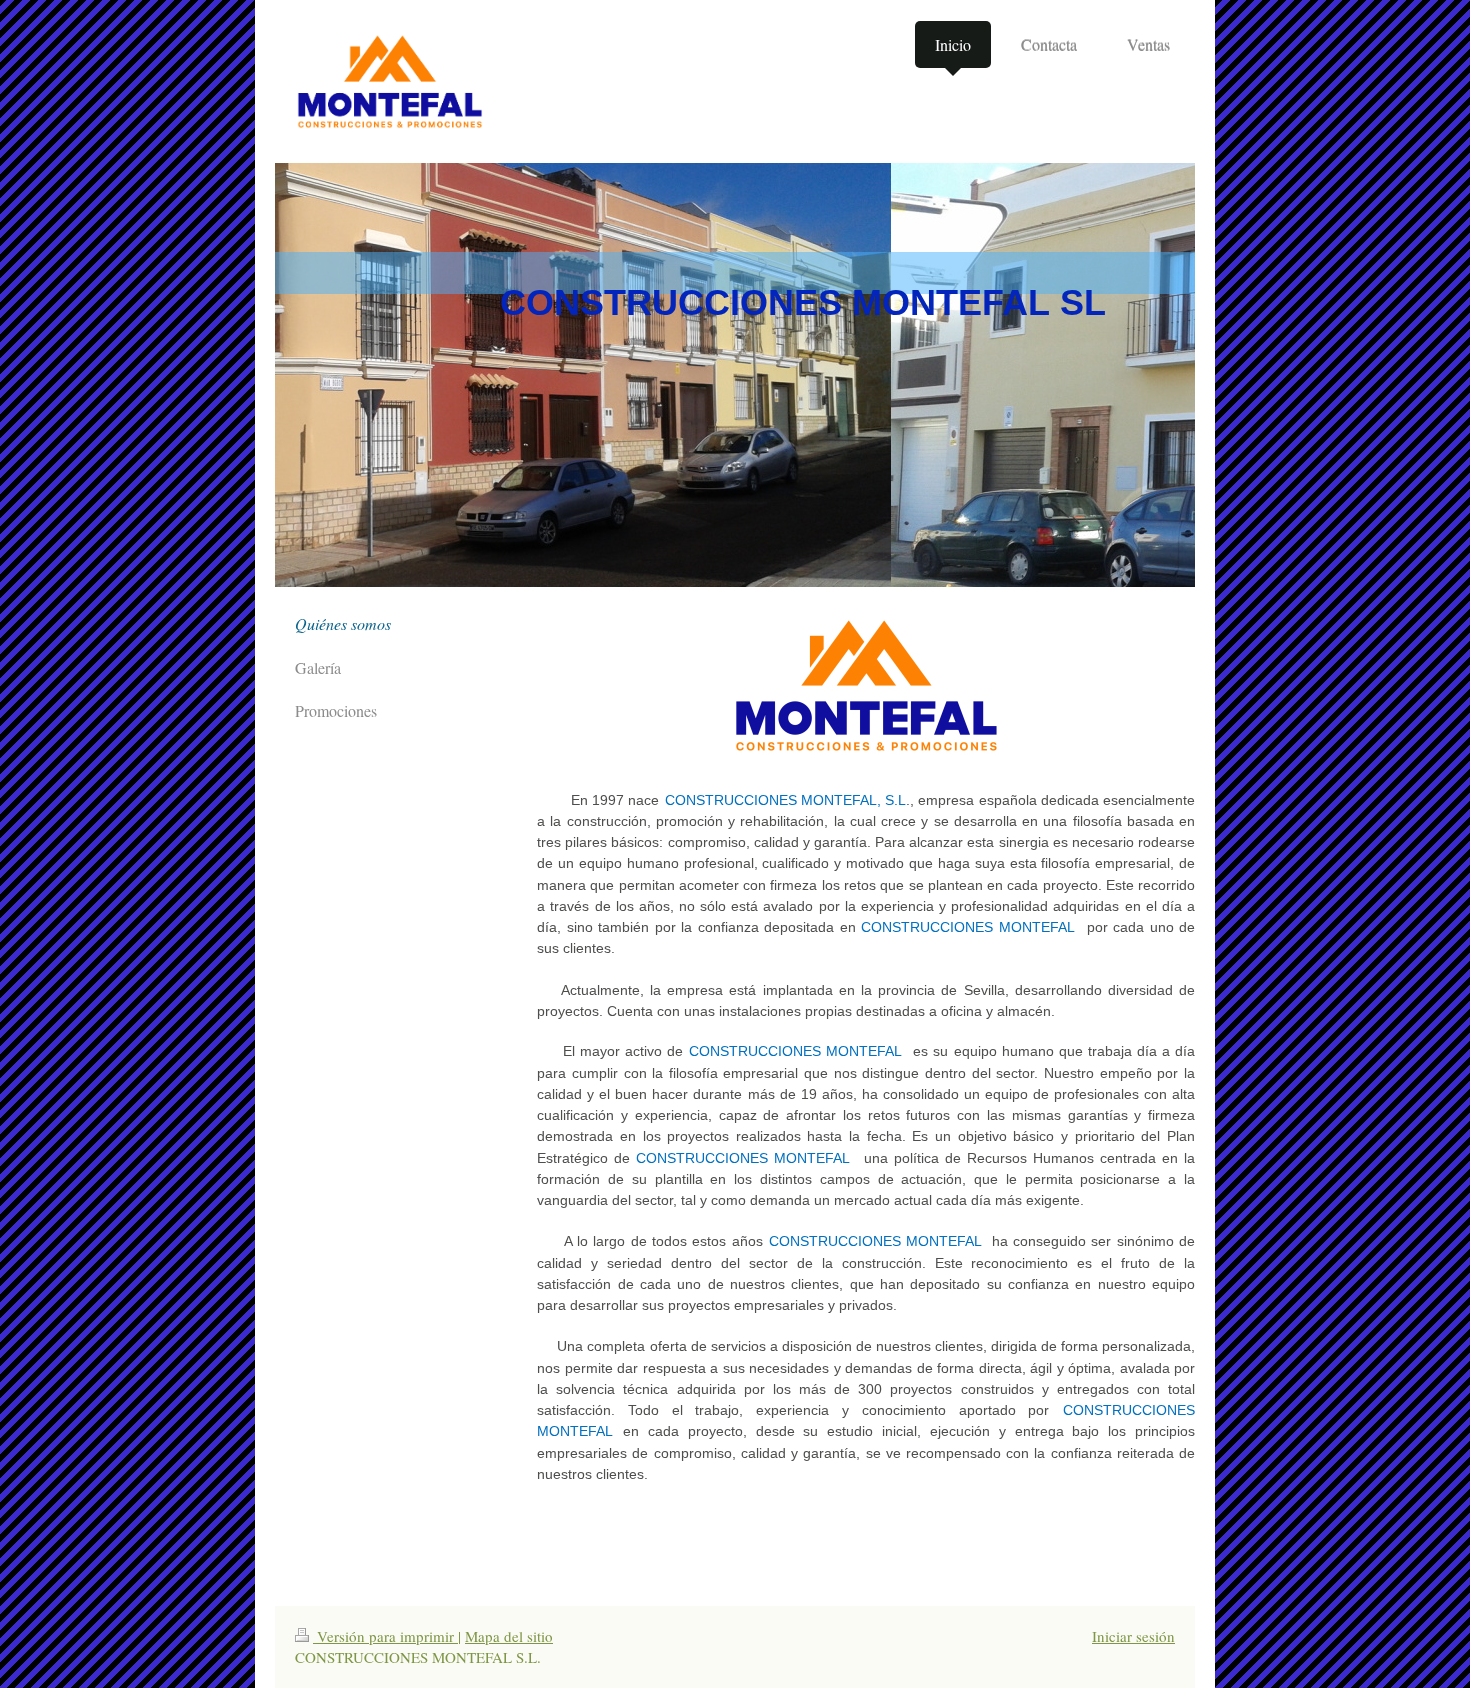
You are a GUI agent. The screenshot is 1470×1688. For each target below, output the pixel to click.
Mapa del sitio (509, 1636)
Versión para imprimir (385, 1636)
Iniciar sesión (1133, 1636)
